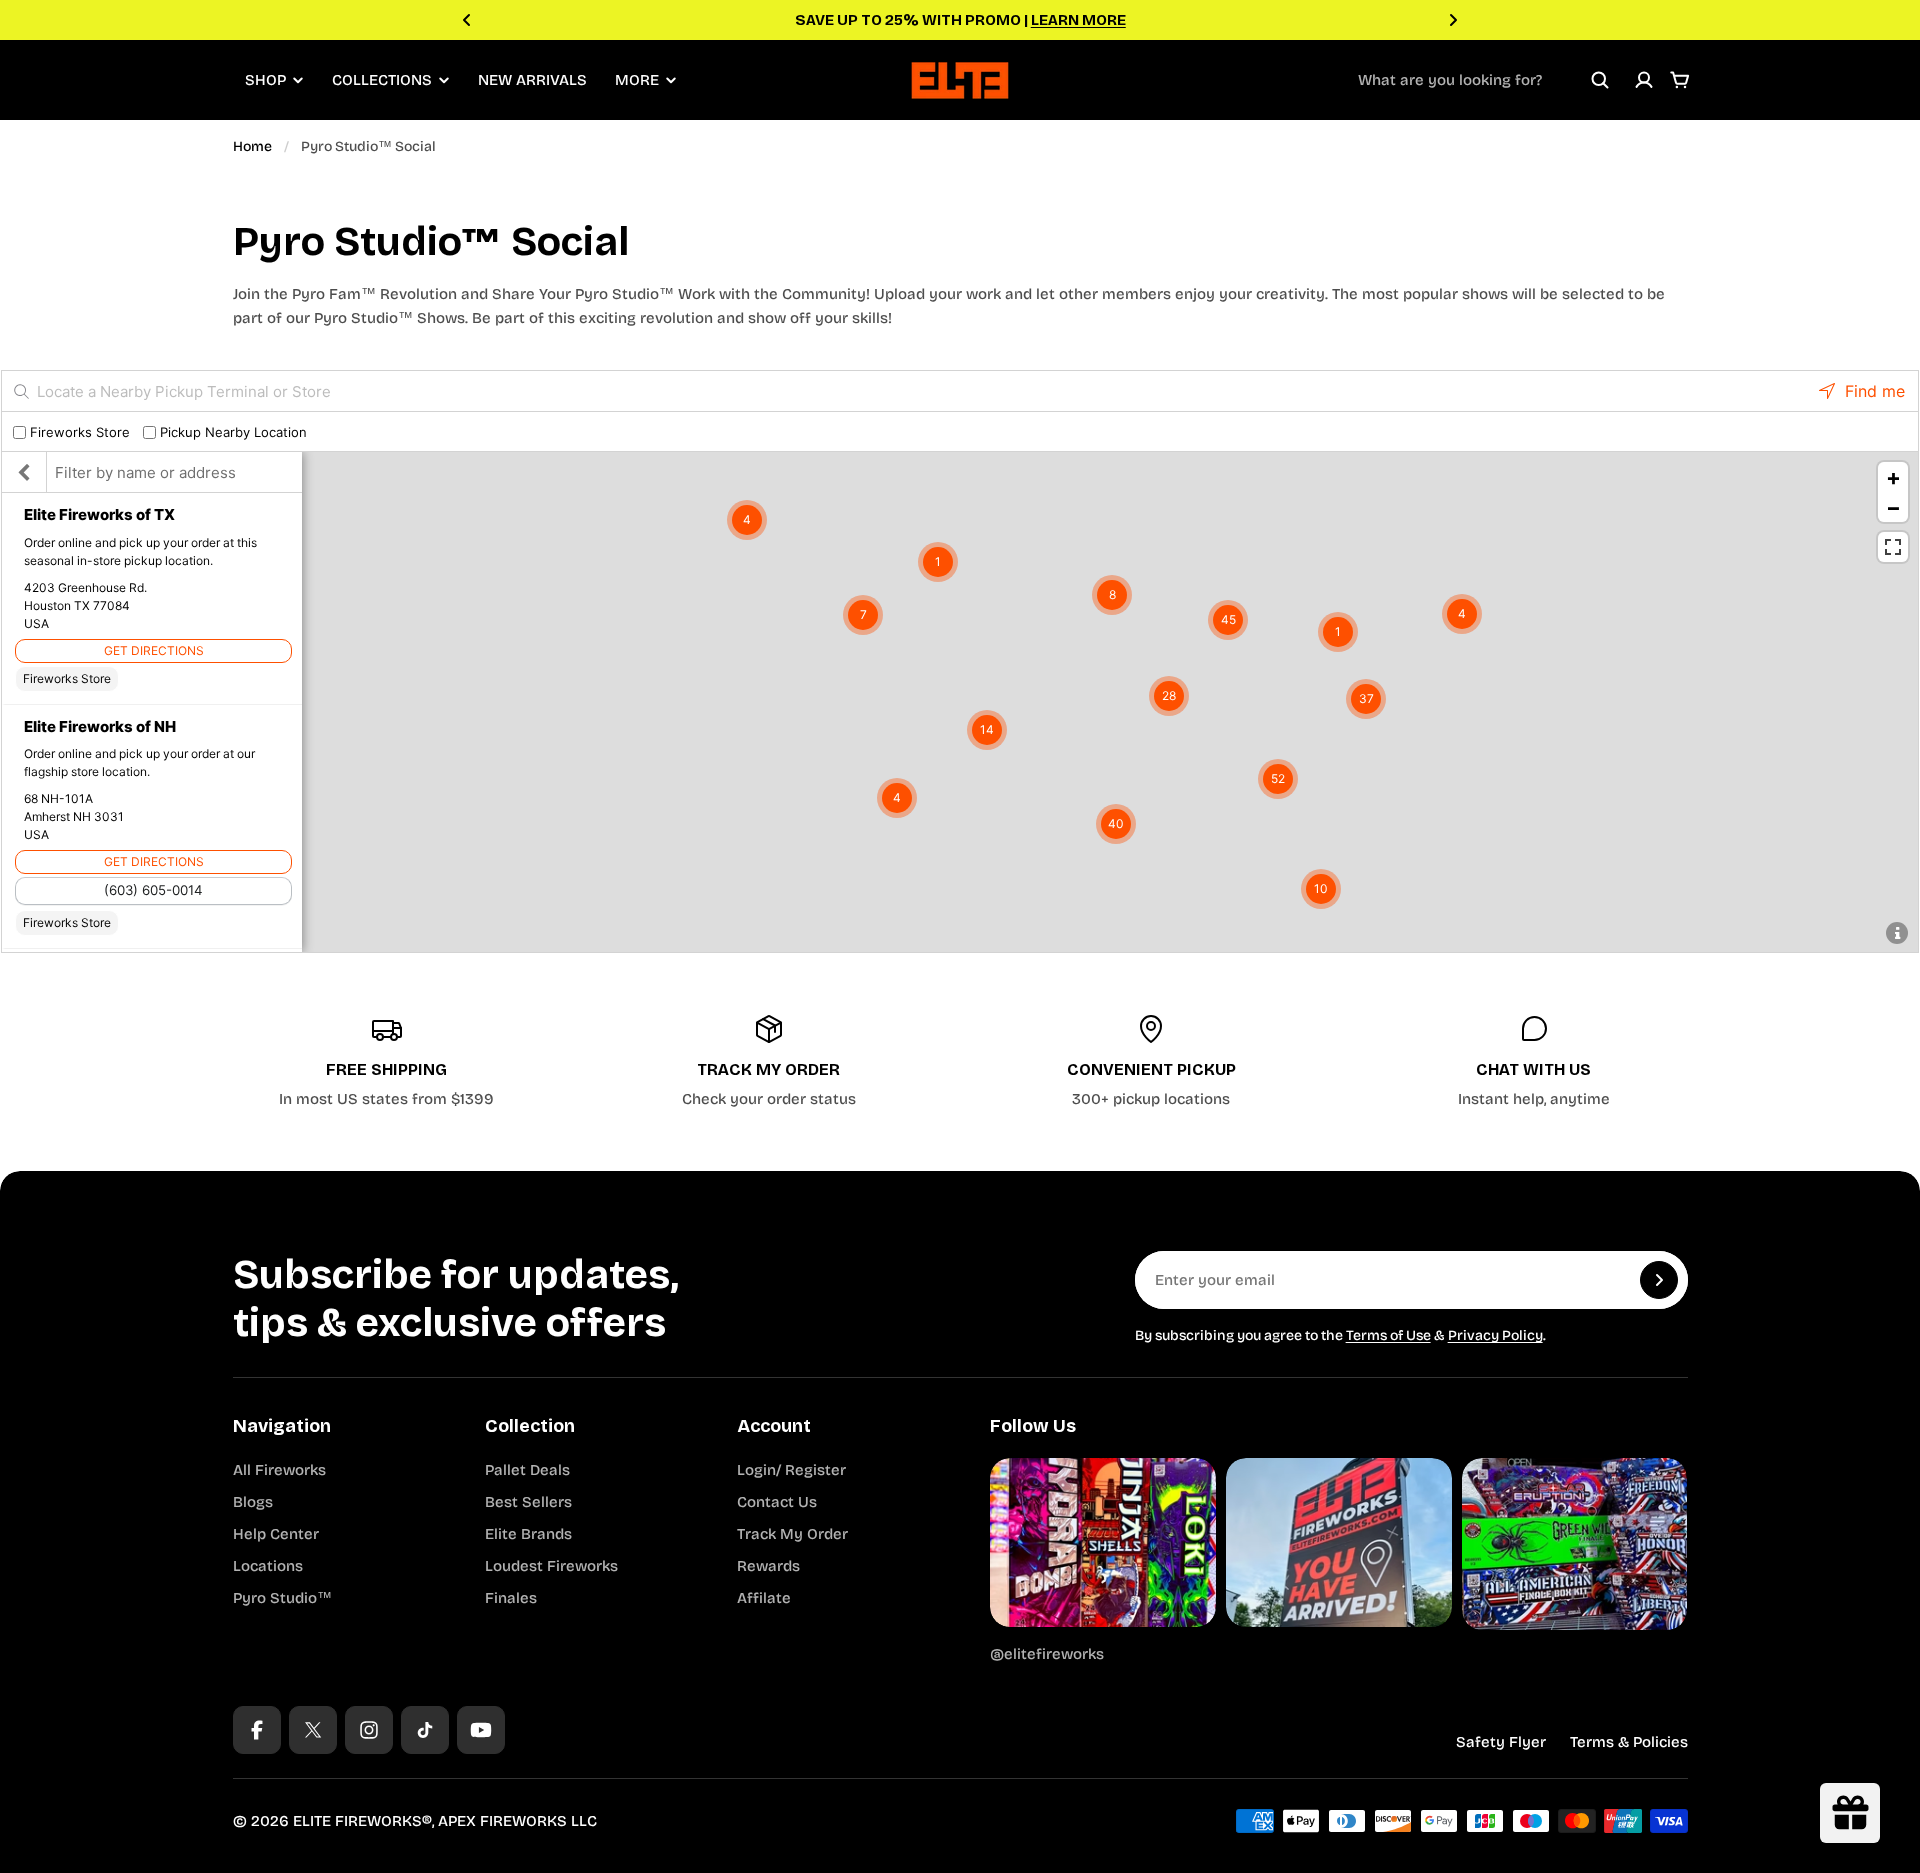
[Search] (1600, 80)
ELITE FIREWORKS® (362, 1821)
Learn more (1078, 20)
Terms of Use (1388, 1335)
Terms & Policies (1629, 1742)
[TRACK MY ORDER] (769, 1062)
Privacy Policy (1495, 1335)
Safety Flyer (1501, 1742)
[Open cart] (1680, 80)
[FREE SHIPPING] (387, 1062)
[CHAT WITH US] (1534, 1062)
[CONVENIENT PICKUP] (1152, 1062)
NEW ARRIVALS (532, 80)
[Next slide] (1453, 20)
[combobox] (1484, 80)
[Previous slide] (467, 20)
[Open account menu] (1644, 80)
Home (252, 146)
